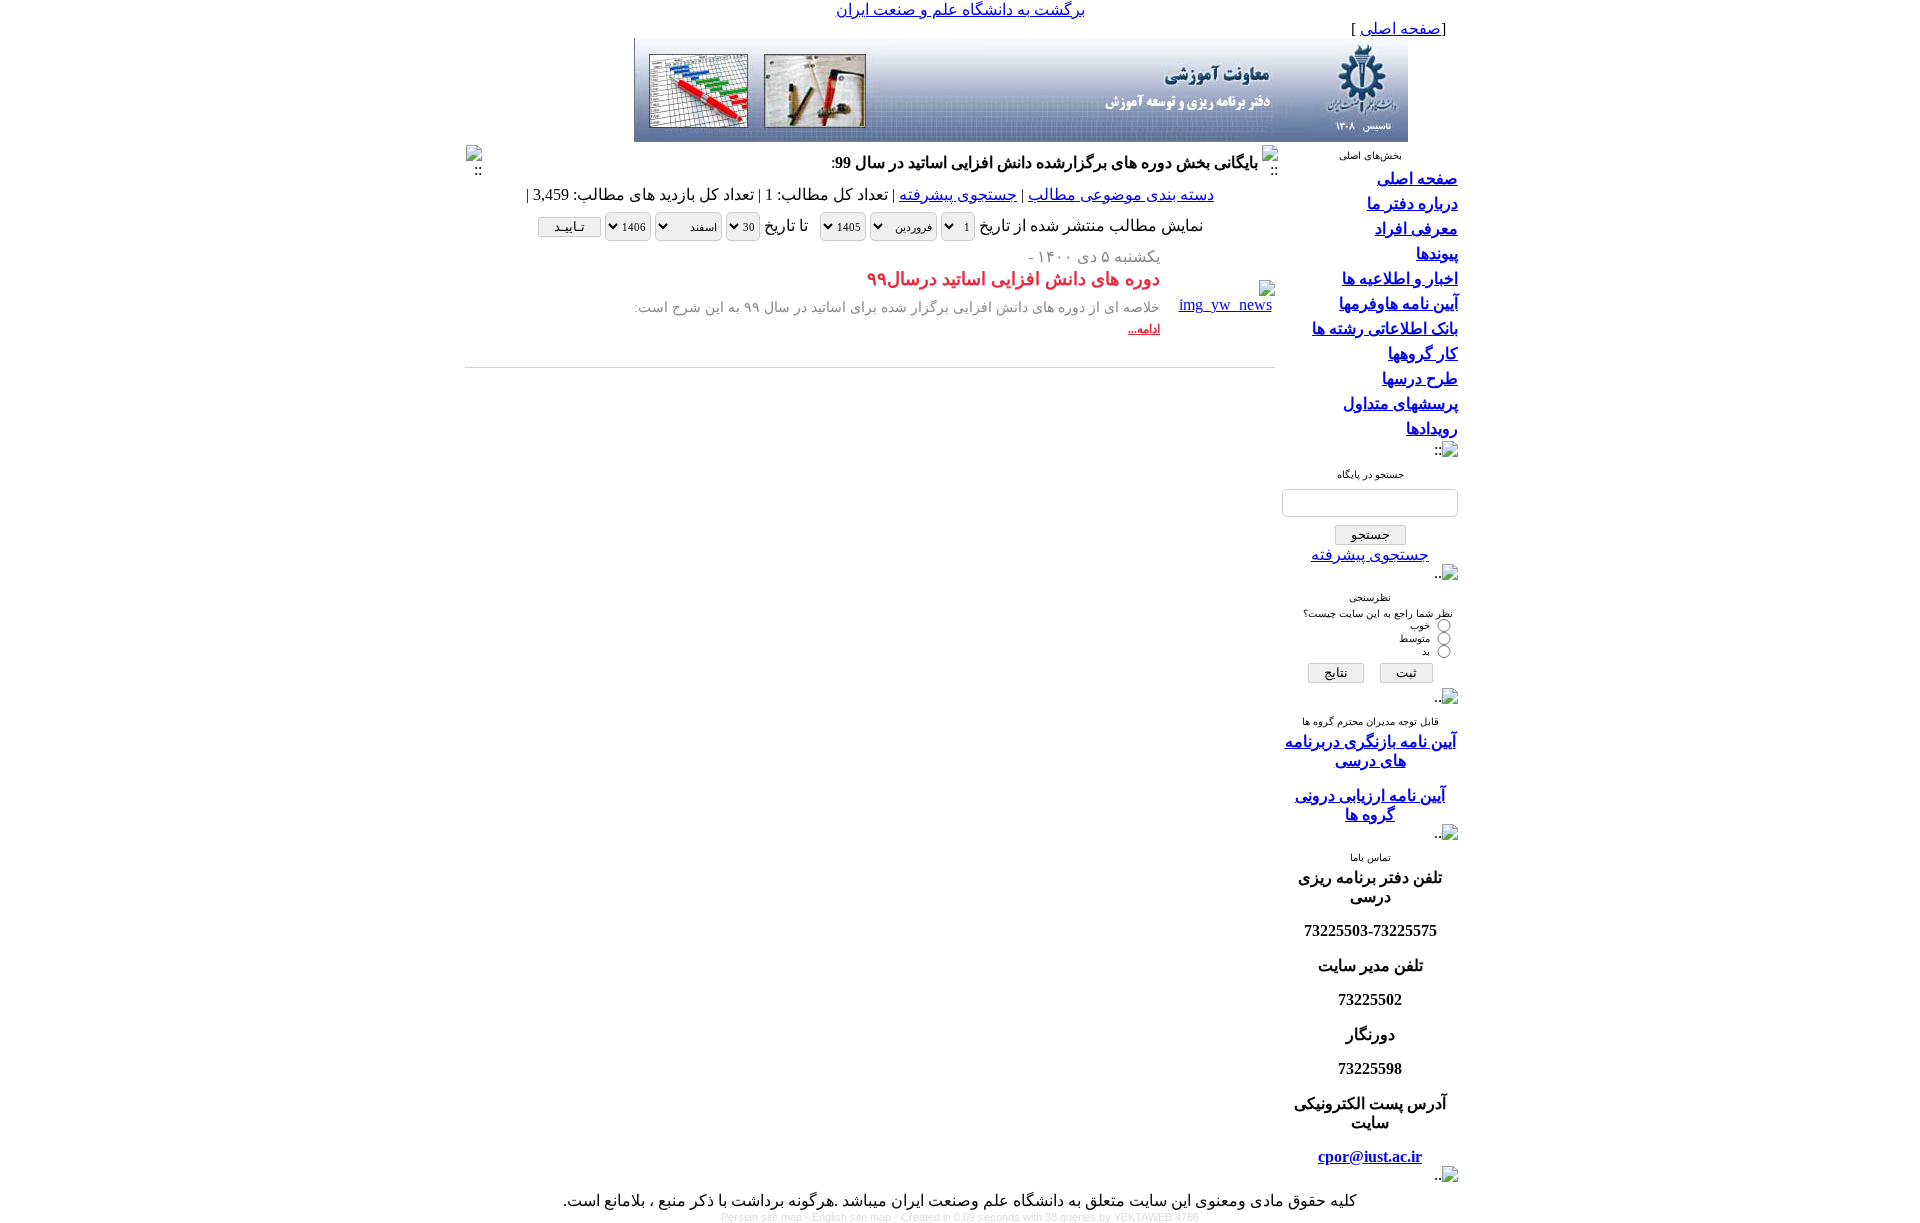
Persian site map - (766, 1217)
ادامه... (1144, 329)
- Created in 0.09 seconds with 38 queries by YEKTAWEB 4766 (1046, 1217)
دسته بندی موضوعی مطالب (1121, 194)
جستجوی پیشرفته (1370, 554)
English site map (853, 1217)
